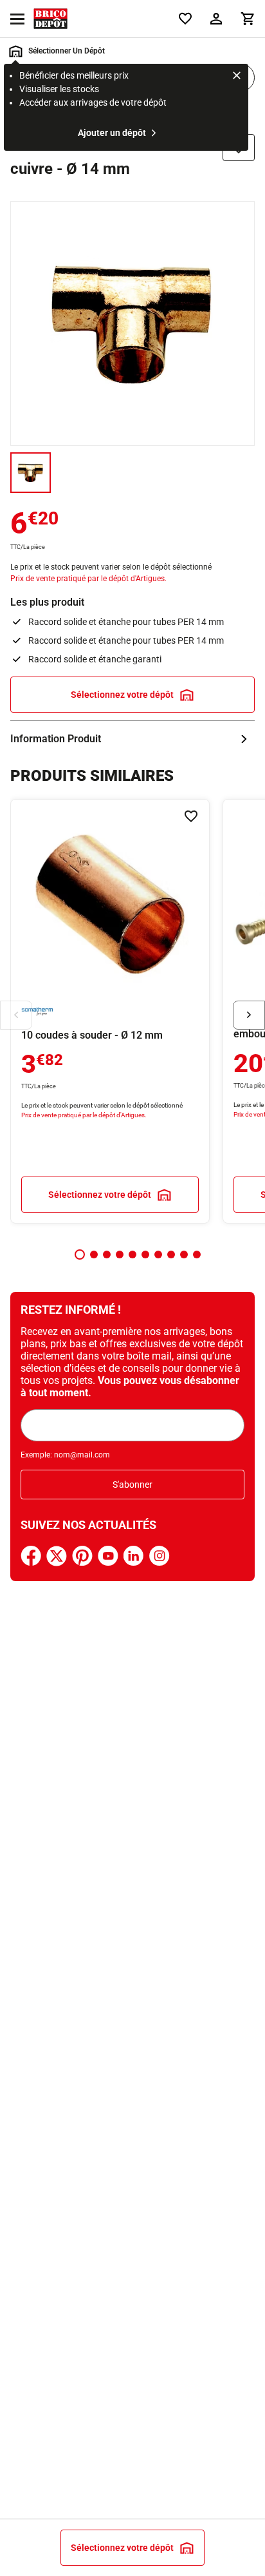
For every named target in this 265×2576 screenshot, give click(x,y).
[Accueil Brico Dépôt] (50, 19)
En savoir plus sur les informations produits (132, 739)
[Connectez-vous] (216, 19)
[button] (80, 1254)
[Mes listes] (185, 19)
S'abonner (132, 1485)
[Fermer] (237, 77)
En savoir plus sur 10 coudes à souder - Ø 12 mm (110, 1011)
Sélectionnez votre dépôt (122, 695)
